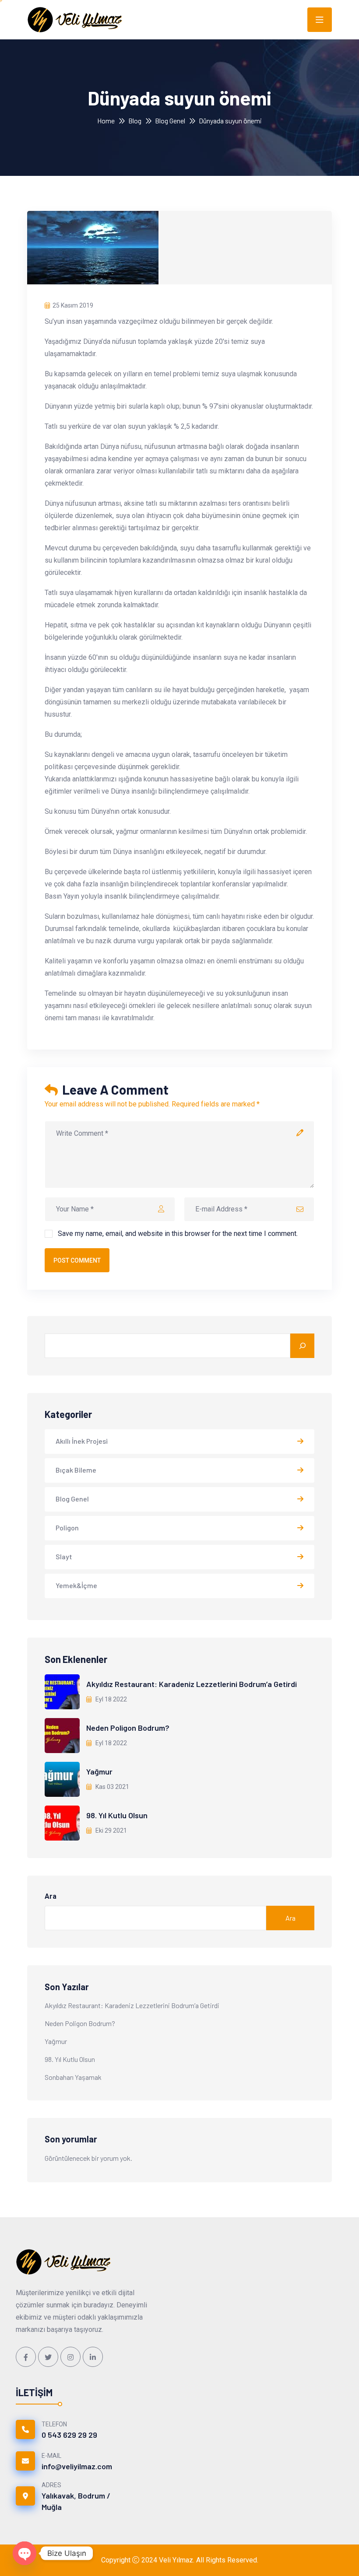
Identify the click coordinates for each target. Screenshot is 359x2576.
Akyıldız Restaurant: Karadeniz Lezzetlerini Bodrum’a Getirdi (192, 1684)
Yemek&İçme (76, 1585)
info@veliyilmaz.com (77, 2466)
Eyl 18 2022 (111, 1699)
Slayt (64, 1556)
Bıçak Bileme (76, 1470)
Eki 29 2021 (111, 1830)
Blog (135, 121)
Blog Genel (170, 121)
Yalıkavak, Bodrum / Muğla (76, 2501)
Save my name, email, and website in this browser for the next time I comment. (178, 1234)
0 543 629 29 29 (69, 2435)
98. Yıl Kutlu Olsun (117, 1815)
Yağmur (99, 1771)
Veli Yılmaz (176, 2560)
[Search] (302, 1346)
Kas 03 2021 (112, 1787)
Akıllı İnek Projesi (82, 1441)
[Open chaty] (25, 2553)
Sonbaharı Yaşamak (73, 2077)
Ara (51, 1896)
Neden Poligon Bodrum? (128, 1728)
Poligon (67, 1528)
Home (106, 121)
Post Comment (77, 1260)
